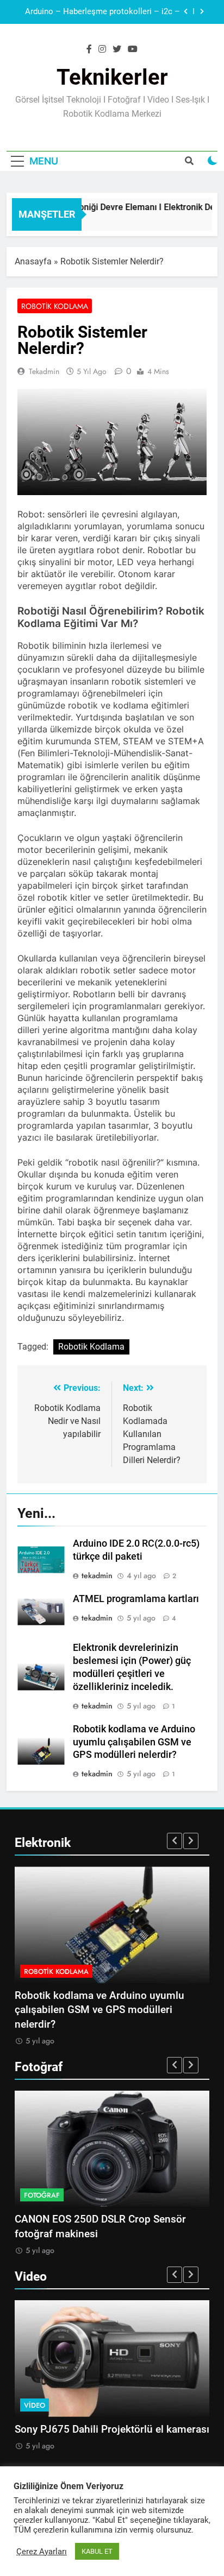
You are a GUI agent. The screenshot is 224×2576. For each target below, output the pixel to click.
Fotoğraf (42, 2195)
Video (35, 2405)
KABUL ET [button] (97, 2551)
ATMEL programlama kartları (136, 1599)
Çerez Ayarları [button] (42, 2552)
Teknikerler (112, 77)
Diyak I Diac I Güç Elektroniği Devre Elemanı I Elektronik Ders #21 (98, 23)
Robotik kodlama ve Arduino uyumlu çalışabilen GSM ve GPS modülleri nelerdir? (134, 1742)
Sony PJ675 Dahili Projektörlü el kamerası (112, 2429)
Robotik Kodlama (55, 306)
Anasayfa (33, 261)
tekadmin (44, 371)
